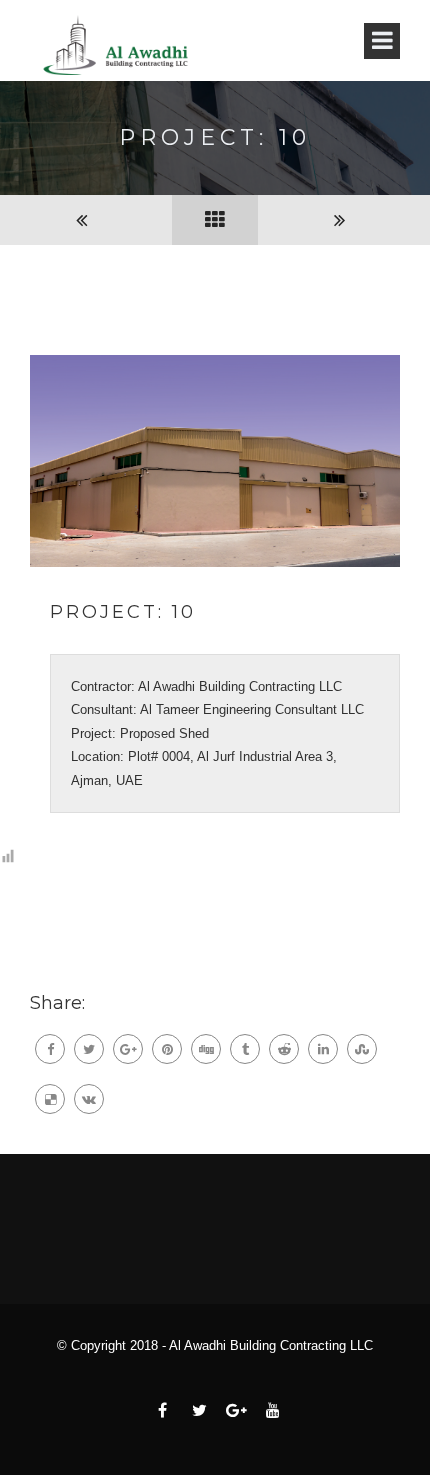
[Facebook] (50, 1049)
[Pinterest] (167, 1049)
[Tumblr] (245, 1049)
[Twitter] (89, 1049)
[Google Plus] (128, 1049)
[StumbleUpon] (362, 1049)
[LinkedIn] (323, 1049)
